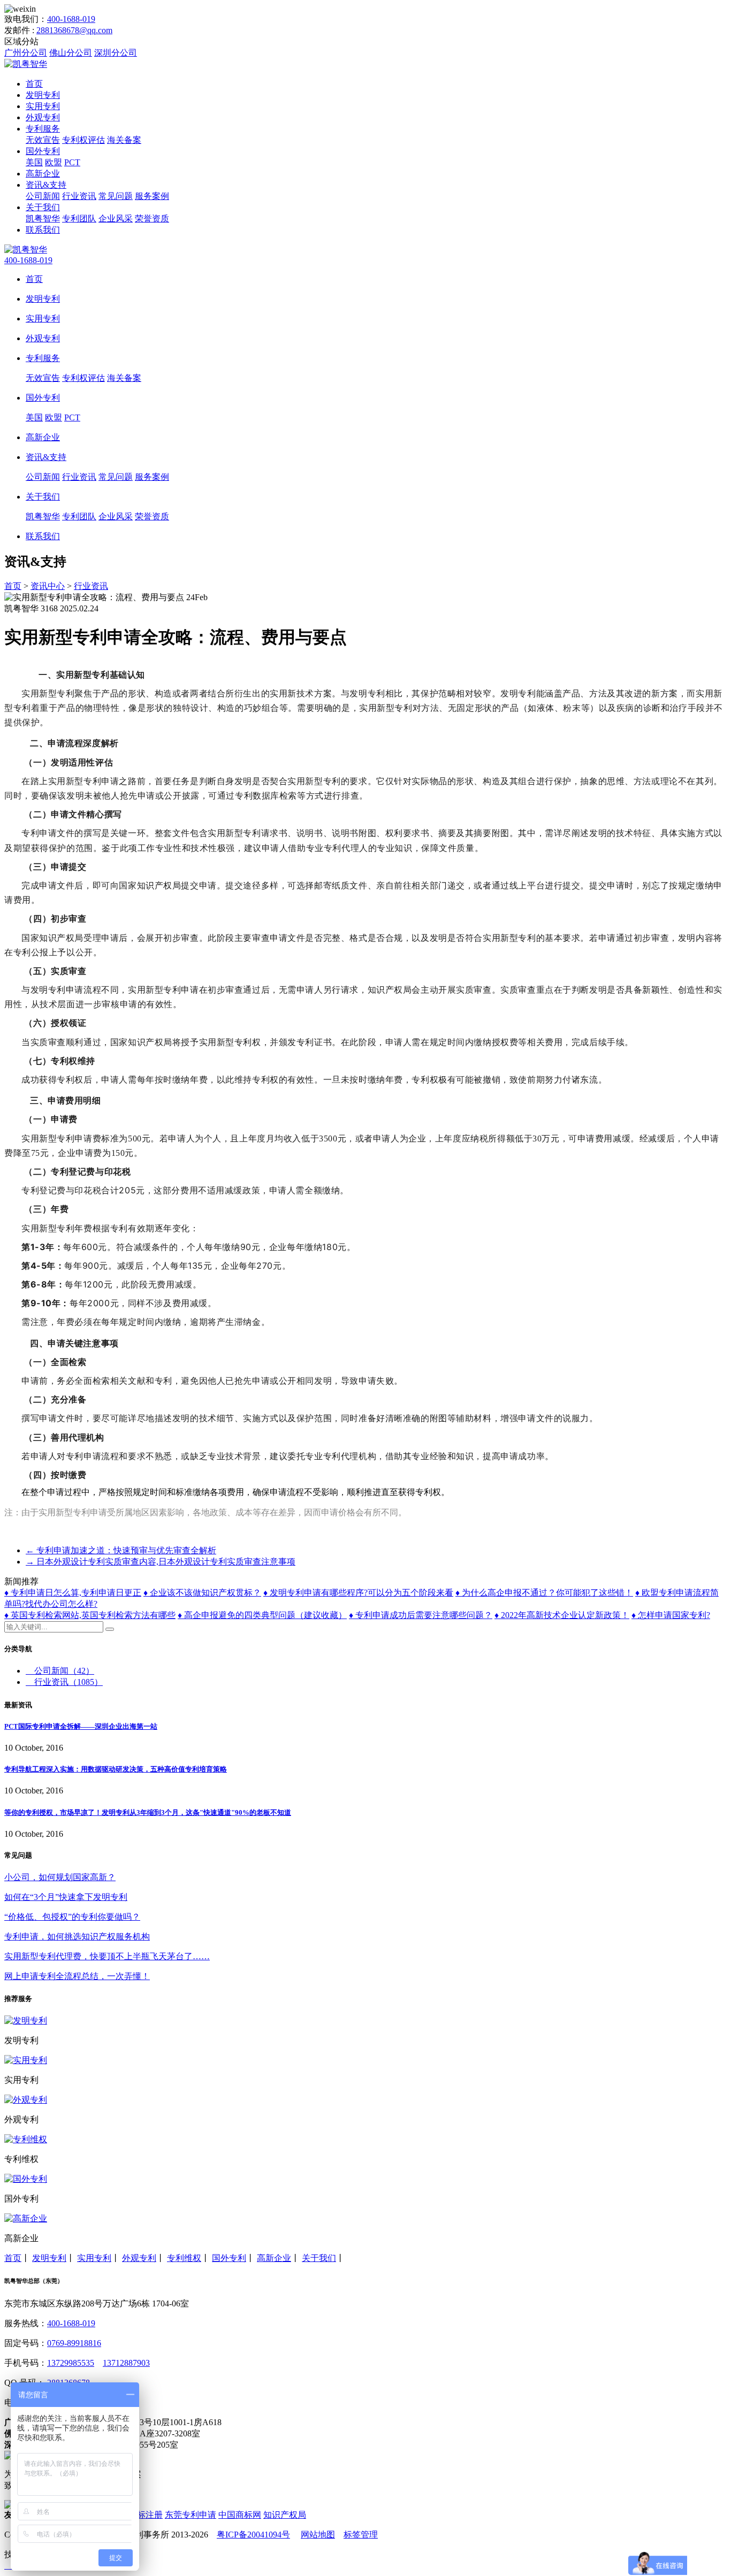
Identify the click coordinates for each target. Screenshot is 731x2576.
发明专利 (43, 95)
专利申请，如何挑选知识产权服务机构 (77, 1937)
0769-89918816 (74, 2343)
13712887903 (126, 2363)
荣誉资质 (152, 218)
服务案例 (152, 196)
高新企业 (43, 174)
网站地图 (318, 2535)
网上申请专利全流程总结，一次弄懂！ (77, 1976)
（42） (64, 1671)
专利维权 (184, 2258)
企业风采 (116, 218)
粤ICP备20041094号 (253, 2535)
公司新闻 (43, 196)
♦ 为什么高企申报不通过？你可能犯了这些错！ (544, 1593)
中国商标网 (240, 2515)
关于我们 (43, 207)
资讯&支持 (46, 185)
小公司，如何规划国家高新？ (60, 1877)
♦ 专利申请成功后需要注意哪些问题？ (421, 1615)
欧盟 (54, 162)
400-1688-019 (71, 19)
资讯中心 (48, 586)
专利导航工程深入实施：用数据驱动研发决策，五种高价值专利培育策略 (116, 1769)
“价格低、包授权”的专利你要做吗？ (72, 1917)
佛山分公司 (71, 53)
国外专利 (43, 151)
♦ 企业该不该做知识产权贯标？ (202, 1593)
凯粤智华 (43, 218)
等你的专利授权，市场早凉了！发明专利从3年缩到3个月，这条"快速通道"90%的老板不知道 (148, 1812)
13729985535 (71, 2363)
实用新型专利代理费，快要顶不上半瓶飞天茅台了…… (107, 1956)
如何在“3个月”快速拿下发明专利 (66, 1897)
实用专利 (43, 106)
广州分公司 (26, 53)
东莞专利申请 (191, 2515)
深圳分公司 (116, 53)
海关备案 (124, 140)
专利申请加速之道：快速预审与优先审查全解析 (121, 1550)
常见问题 (116, 196)
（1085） (68, 1682)
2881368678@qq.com (74, 30)
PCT (72, 162)
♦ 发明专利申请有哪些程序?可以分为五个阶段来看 (358, 1593)
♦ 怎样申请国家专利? (671, 1615)
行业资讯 (79, 196)
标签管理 (361, 2535)
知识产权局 (285, 2515)
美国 (34, 162)
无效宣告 (43, 140)
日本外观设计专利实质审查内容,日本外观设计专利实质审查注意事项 (161, 1562)
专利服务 (43, 129)
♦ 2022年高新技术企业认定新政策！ (562, 1615)
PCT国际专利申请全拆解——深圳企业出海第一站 (81, 1726)
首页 (34, 84)
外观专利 (43, 117)
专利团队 (79, 218)
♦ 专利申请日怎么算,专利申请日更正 (73, 1593)
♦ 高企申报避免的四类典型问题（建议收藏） (262, 1615)
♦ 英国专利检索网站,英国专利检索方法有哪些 (90, 1615)
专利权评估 (83, 140)
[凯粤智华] (26, 64)
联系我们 (43, 230)
